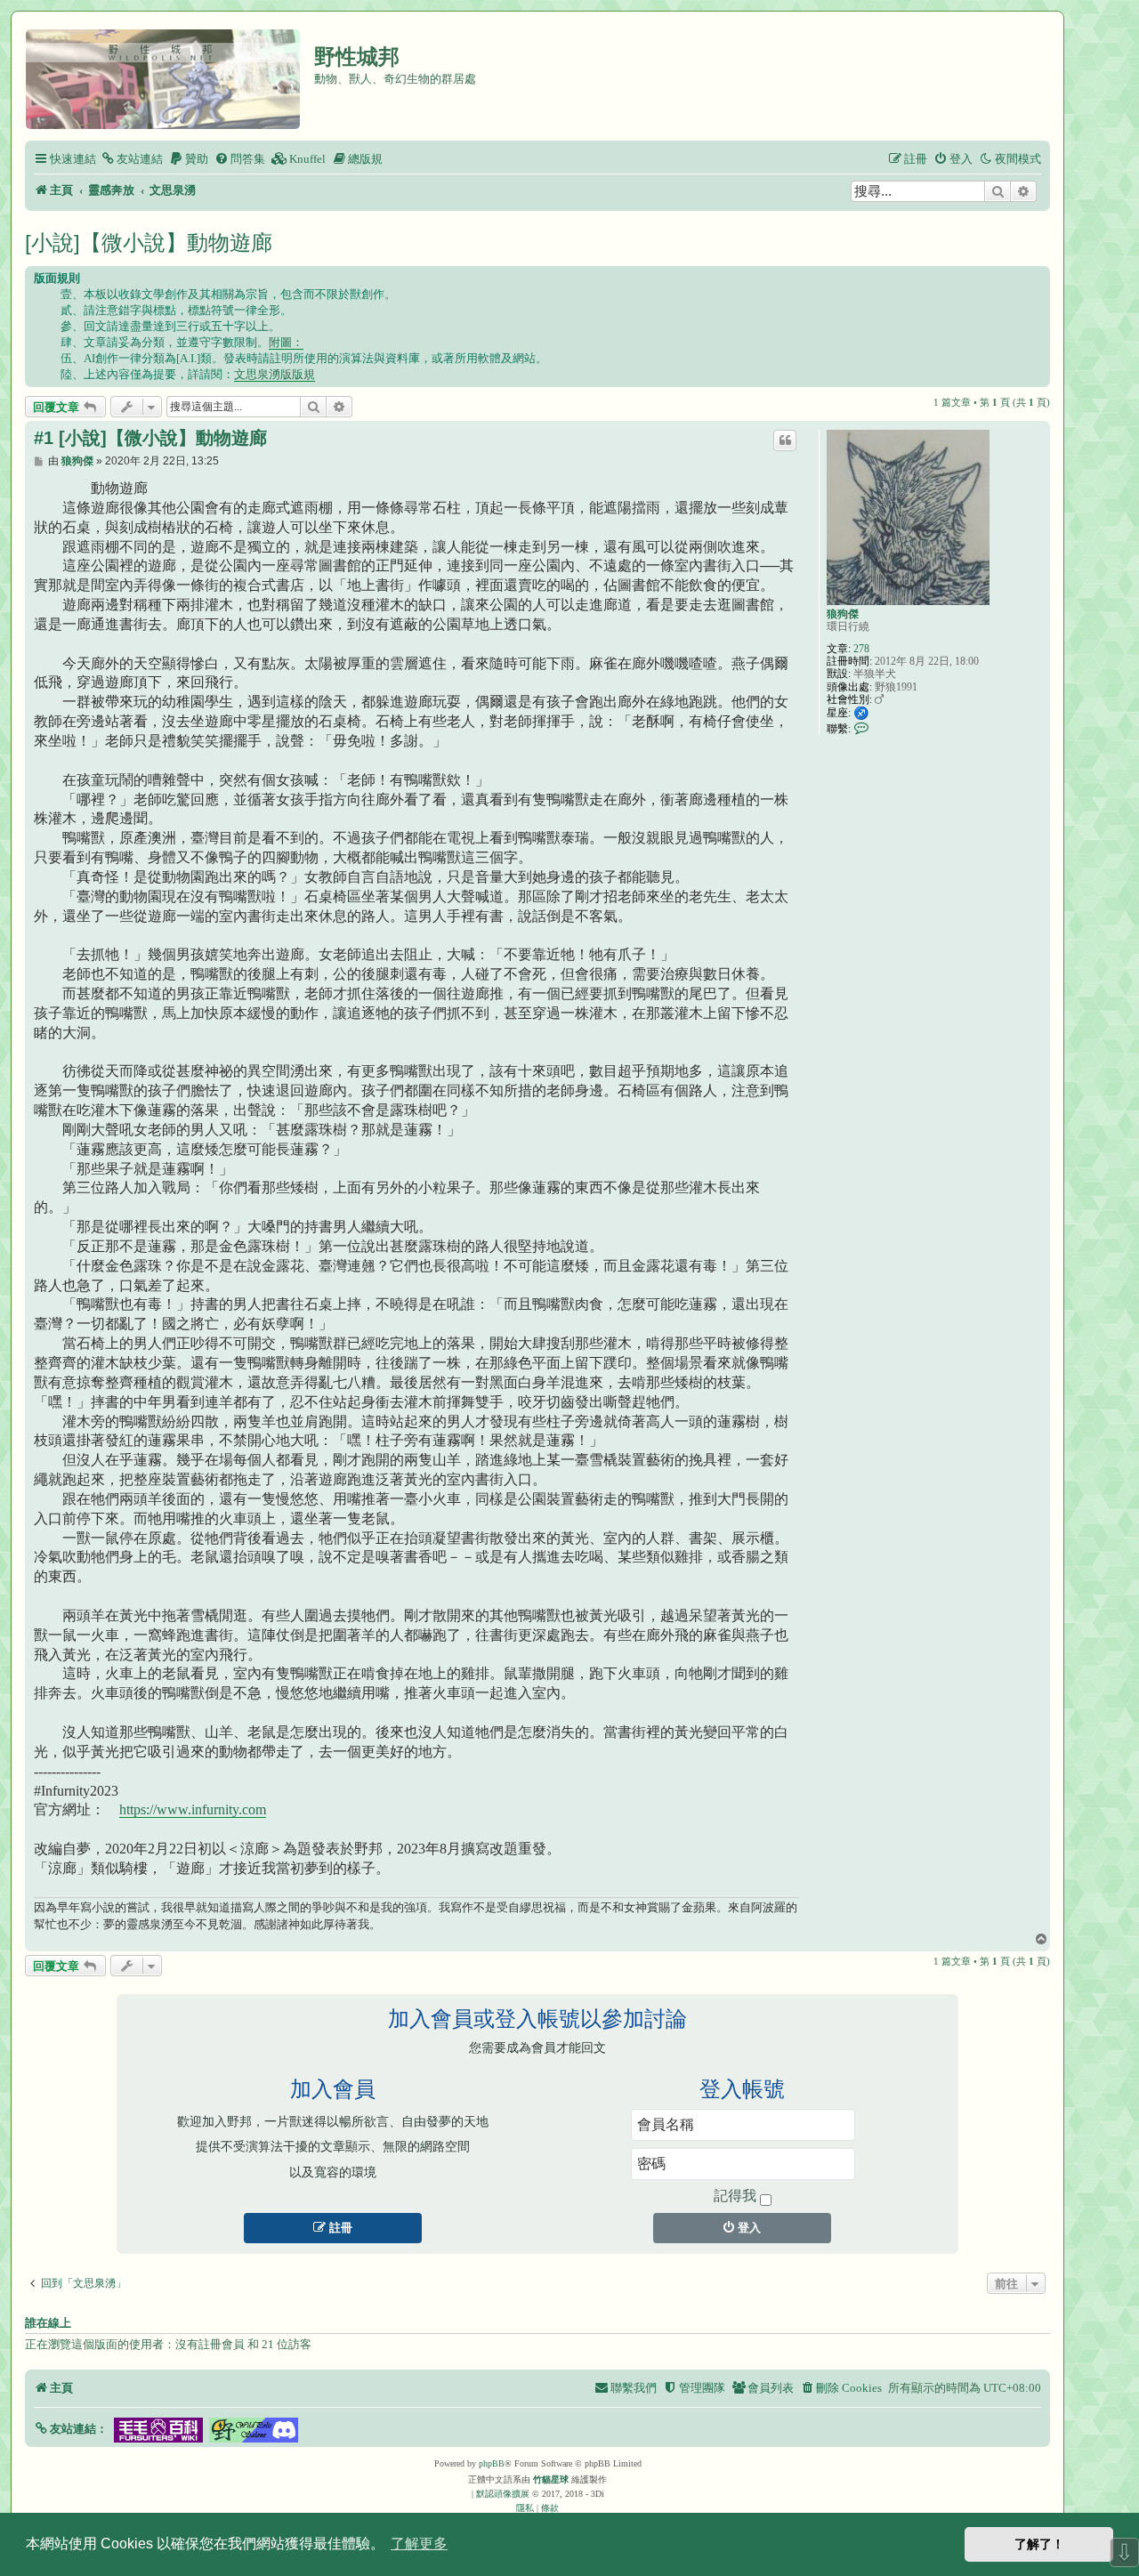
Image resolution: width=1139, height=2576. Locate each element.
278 (861, 649)
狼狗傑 (843, 614)
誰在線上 (48, 2323)
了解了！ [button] (1039, 2544)
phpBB (492, 2463)
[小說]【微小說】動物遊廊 (149, 242)
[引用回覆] (785, 440)
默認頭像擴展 (503, 2494)
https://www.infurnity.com (193, 1809)
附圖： (286, 342)
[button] (71, 2429)
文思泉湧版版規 (275, 374)
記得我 (735, 2196)
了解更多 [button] (419, 2544)
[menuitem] (132, 159)
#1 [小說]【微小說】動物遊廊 (150, 438)
